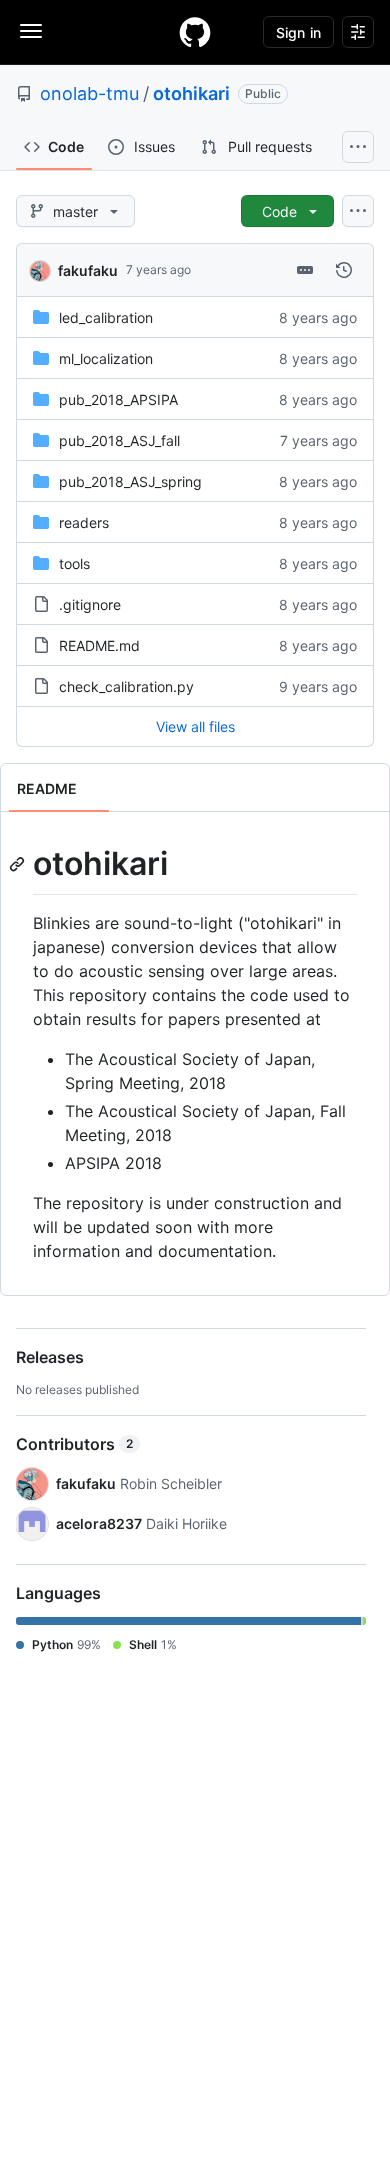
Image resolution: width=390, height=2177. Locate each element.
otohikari (191, 93)
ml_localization (106, 358)
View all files (195, 726)
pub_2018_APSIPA (118, 399)
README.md (99, 645)
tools (74, 563)
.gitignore (90, 604)
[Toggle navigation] (31, 31)
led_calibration (106, 317)
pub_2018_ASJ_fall (119, 440)
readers (84, 522)
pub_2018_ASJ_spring (130, 481)
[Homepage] (195, 32)
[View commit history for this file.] (344, 270)
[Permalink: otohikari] (19, 864)
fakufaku (88, 270)
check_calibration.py (126, 686)
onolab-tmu (89, 93)
